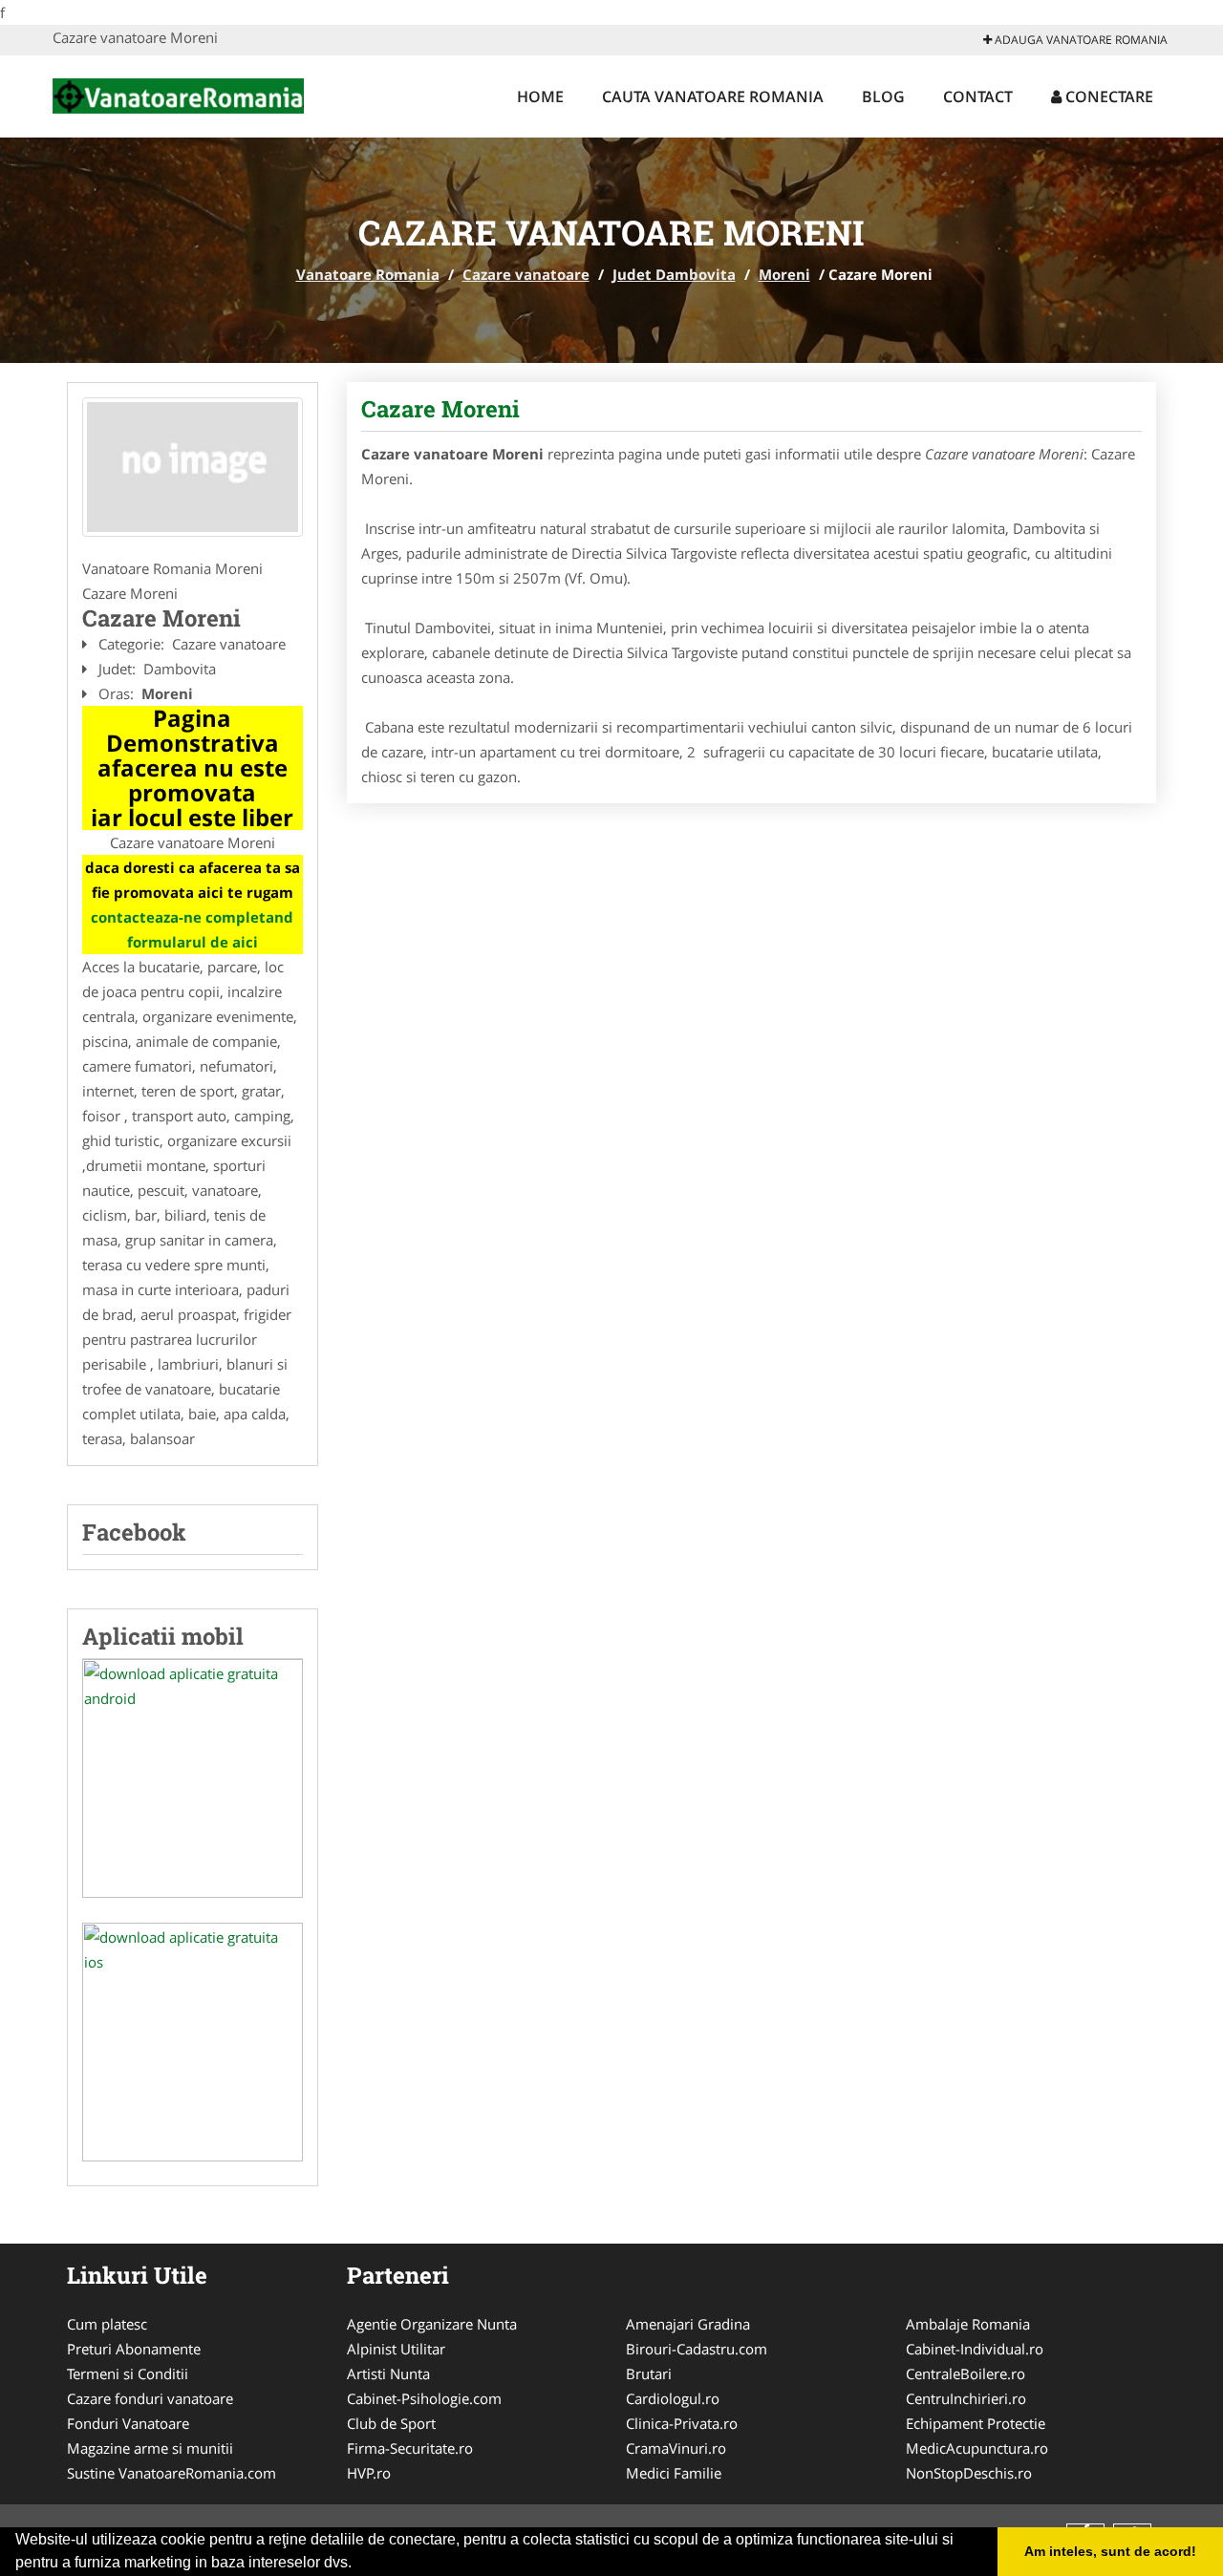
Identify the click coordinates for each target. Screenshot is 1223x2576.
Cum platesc (107, 2324)
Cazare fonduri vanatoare (150, 2398)
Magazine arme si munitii (150, 2448)
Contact (978, 96)
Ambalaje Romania (968, 2324)
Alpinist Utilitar (396, 2349)
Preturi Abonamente (134, 2349)
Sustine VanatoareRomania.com (172, 2473)
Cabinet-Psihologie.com (424, 2398)
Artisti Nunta (388, 2374)
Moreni (784, 274)
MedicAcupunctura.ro (977, 2448)
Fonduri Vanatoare (128, 2423)
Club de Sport (391, 2423)
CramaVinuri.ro (676, 2448)
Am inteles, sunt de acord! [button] (1110, 2551)
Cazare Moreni (440, 409)
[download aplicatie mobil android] (193, 1778)
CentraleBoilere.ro (966, 2374)
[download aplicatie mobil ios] (193, 2042)
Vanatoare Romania (368, 274)
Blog (883, 96)
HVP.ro (369, 2473)
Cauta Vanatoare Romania (713, 96)
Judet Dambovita (674, 274)
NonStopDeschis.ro (969, 2473)
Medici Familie (674, 2473)
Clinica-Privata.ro (682, 2423)
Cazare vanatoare (526, 274)
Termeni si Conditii (128, 2374)
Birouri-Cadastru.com (697, 2349)
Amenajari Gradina (688, 2324)
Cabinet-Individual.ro (975, 2349)
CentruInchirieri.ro (966, 2398)
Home (540, 96)
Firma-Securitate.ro (410, 2448)
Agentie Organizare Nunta (432, 2324)
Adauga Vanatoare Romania (1080, 40)
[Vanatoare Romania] (178, 94)
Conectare (1107, 96)
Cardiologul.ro (673, 2398)
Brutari (649, 2374)
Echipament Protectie (976, 2423)
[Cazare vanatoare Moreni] (193, 467)
